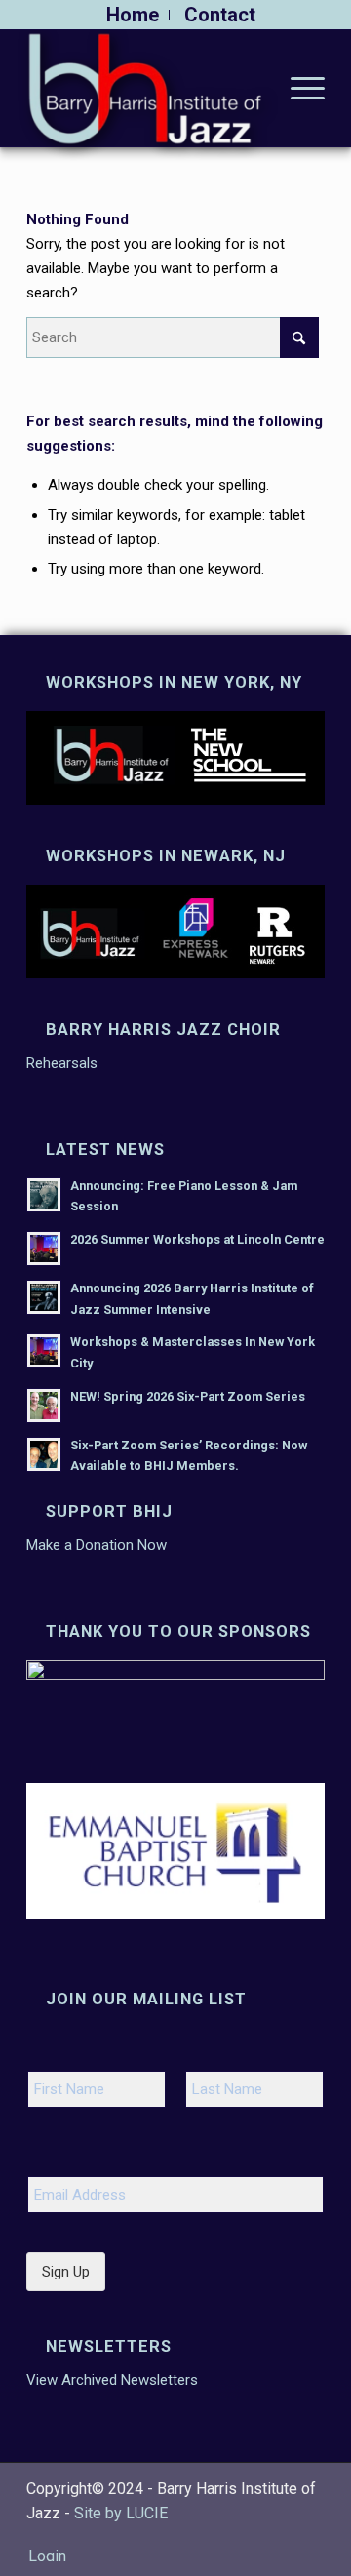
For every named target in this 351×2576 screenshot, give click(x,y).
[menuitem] (133, 15)
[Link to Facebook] (252, 2536)
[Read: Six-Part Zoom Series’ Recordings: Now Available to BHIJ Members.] (44, 1454)
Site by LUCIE (121, 2513)
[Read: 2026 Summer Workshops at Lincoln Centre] (44, 1248)
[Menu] (298, 88)
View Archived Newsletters (112, 2380)
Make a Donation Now (97, 1545)
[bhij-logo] (146, 88)
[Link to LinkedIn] (310, 2536)
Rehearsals (62, 1063)
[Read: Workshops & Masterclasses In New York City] (44, 1351)
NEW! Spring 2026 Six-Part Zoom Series (188, 1396)
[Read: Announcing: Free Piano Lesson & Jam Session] (44, 1195)
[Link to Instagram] (281, 2536)
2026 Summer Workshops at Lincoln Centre (197, 1239)
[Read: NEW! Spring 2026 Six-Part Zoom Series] (44, 1406)
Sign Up (66, 2272)
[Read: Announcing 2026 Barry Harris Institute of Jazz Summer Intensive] (44, 1297)
